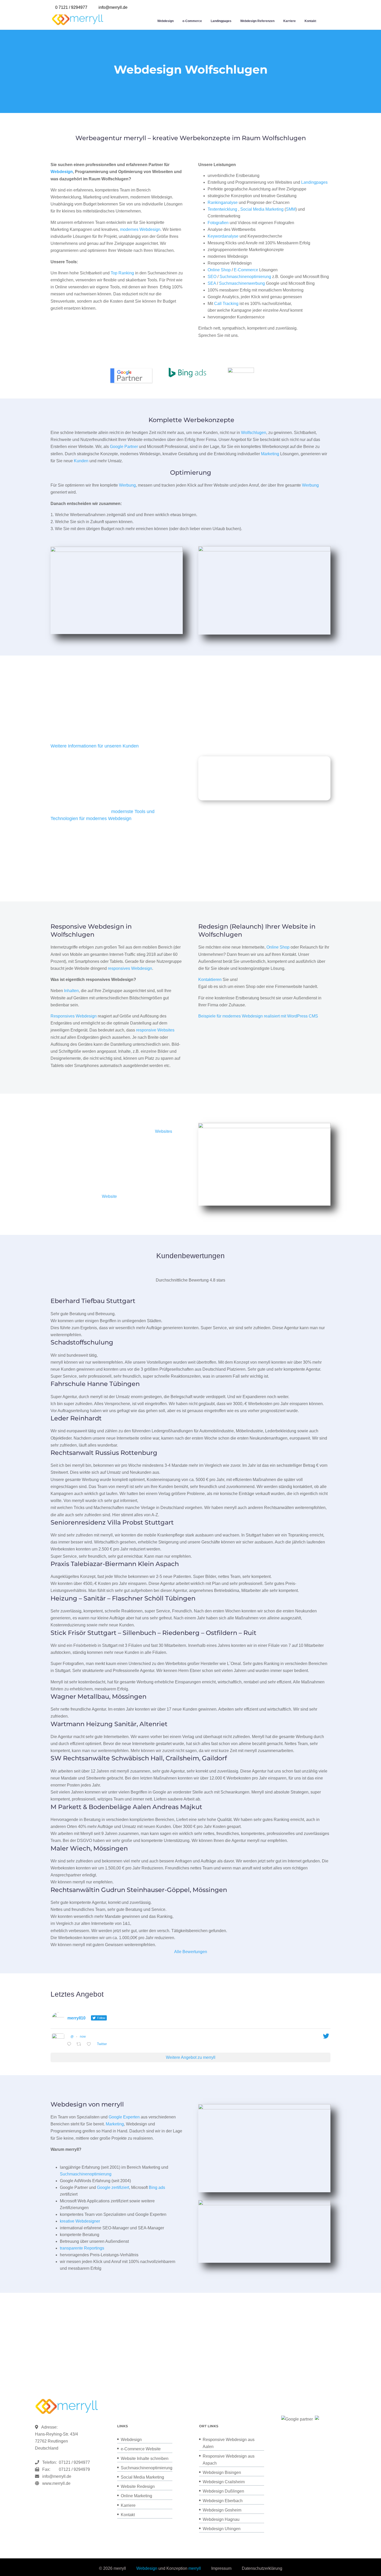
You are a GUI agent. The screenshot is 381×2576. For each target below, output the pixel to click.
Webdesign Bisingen (222, 2472)
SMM (291, 209)
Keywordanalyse (223, 236)
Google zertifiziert (113, 2187)
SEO (212, 277)
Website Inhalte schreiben (145, 2458)
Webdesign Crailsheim (224, 2482)
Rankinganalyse (223, 202)
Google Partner (124, 447)
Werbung (127, 485)
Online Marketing (136, 2496)
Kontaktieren (210, 980)
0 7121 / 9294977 (71, 7)
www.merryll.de (56, 2483)
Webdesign (165, 21)
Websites (164, 1131)
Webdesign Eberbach (223, 2501)
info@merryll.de (57, 2476)
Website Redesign (138, 2486)
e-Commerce (192, 21)
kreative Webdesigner (80, 2221)
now (83, 2037)
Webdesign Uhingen (222, 2529)
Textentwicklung (222, 209)
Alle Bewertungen (191, 1952)
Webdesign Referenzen (257, 21)
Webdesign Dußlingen (223, 2491)
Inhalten (71, 991)
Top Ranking (122, 273)
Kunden (81, 461)
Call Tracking (226, 304)
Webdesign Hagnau (221, 2519)
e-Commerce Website (141, 2449)
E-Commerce (246, 270)
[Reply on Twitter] (70, 2044)
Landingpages (221, 21)
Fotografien (218, 223)
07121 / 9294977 (73, 2462)
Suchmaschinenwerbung (242, 283)
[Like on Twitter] (90, 2044)
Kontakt (310, 21)
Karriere (290, 21)
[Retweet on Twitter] (80, 2044)
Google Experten (124, 2117)
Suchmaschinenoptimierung (245, 277)
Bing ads (157, 2187)
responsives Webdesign (130, 968)
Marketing (270, 454)
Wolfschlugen (254, 433)
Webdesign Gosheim (222, 2510)
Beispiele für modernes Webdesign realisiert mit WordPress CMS (258, 1016)
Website (109, 1196)
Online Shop (219, 270)
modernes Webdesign (140, 229)
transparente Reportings (82, 2248)
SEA (212, 283)
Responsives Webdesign (74, 1016)
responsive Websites (155, 1030)
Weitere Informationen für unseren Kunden (95, 746)
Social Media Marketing (262, 209)
